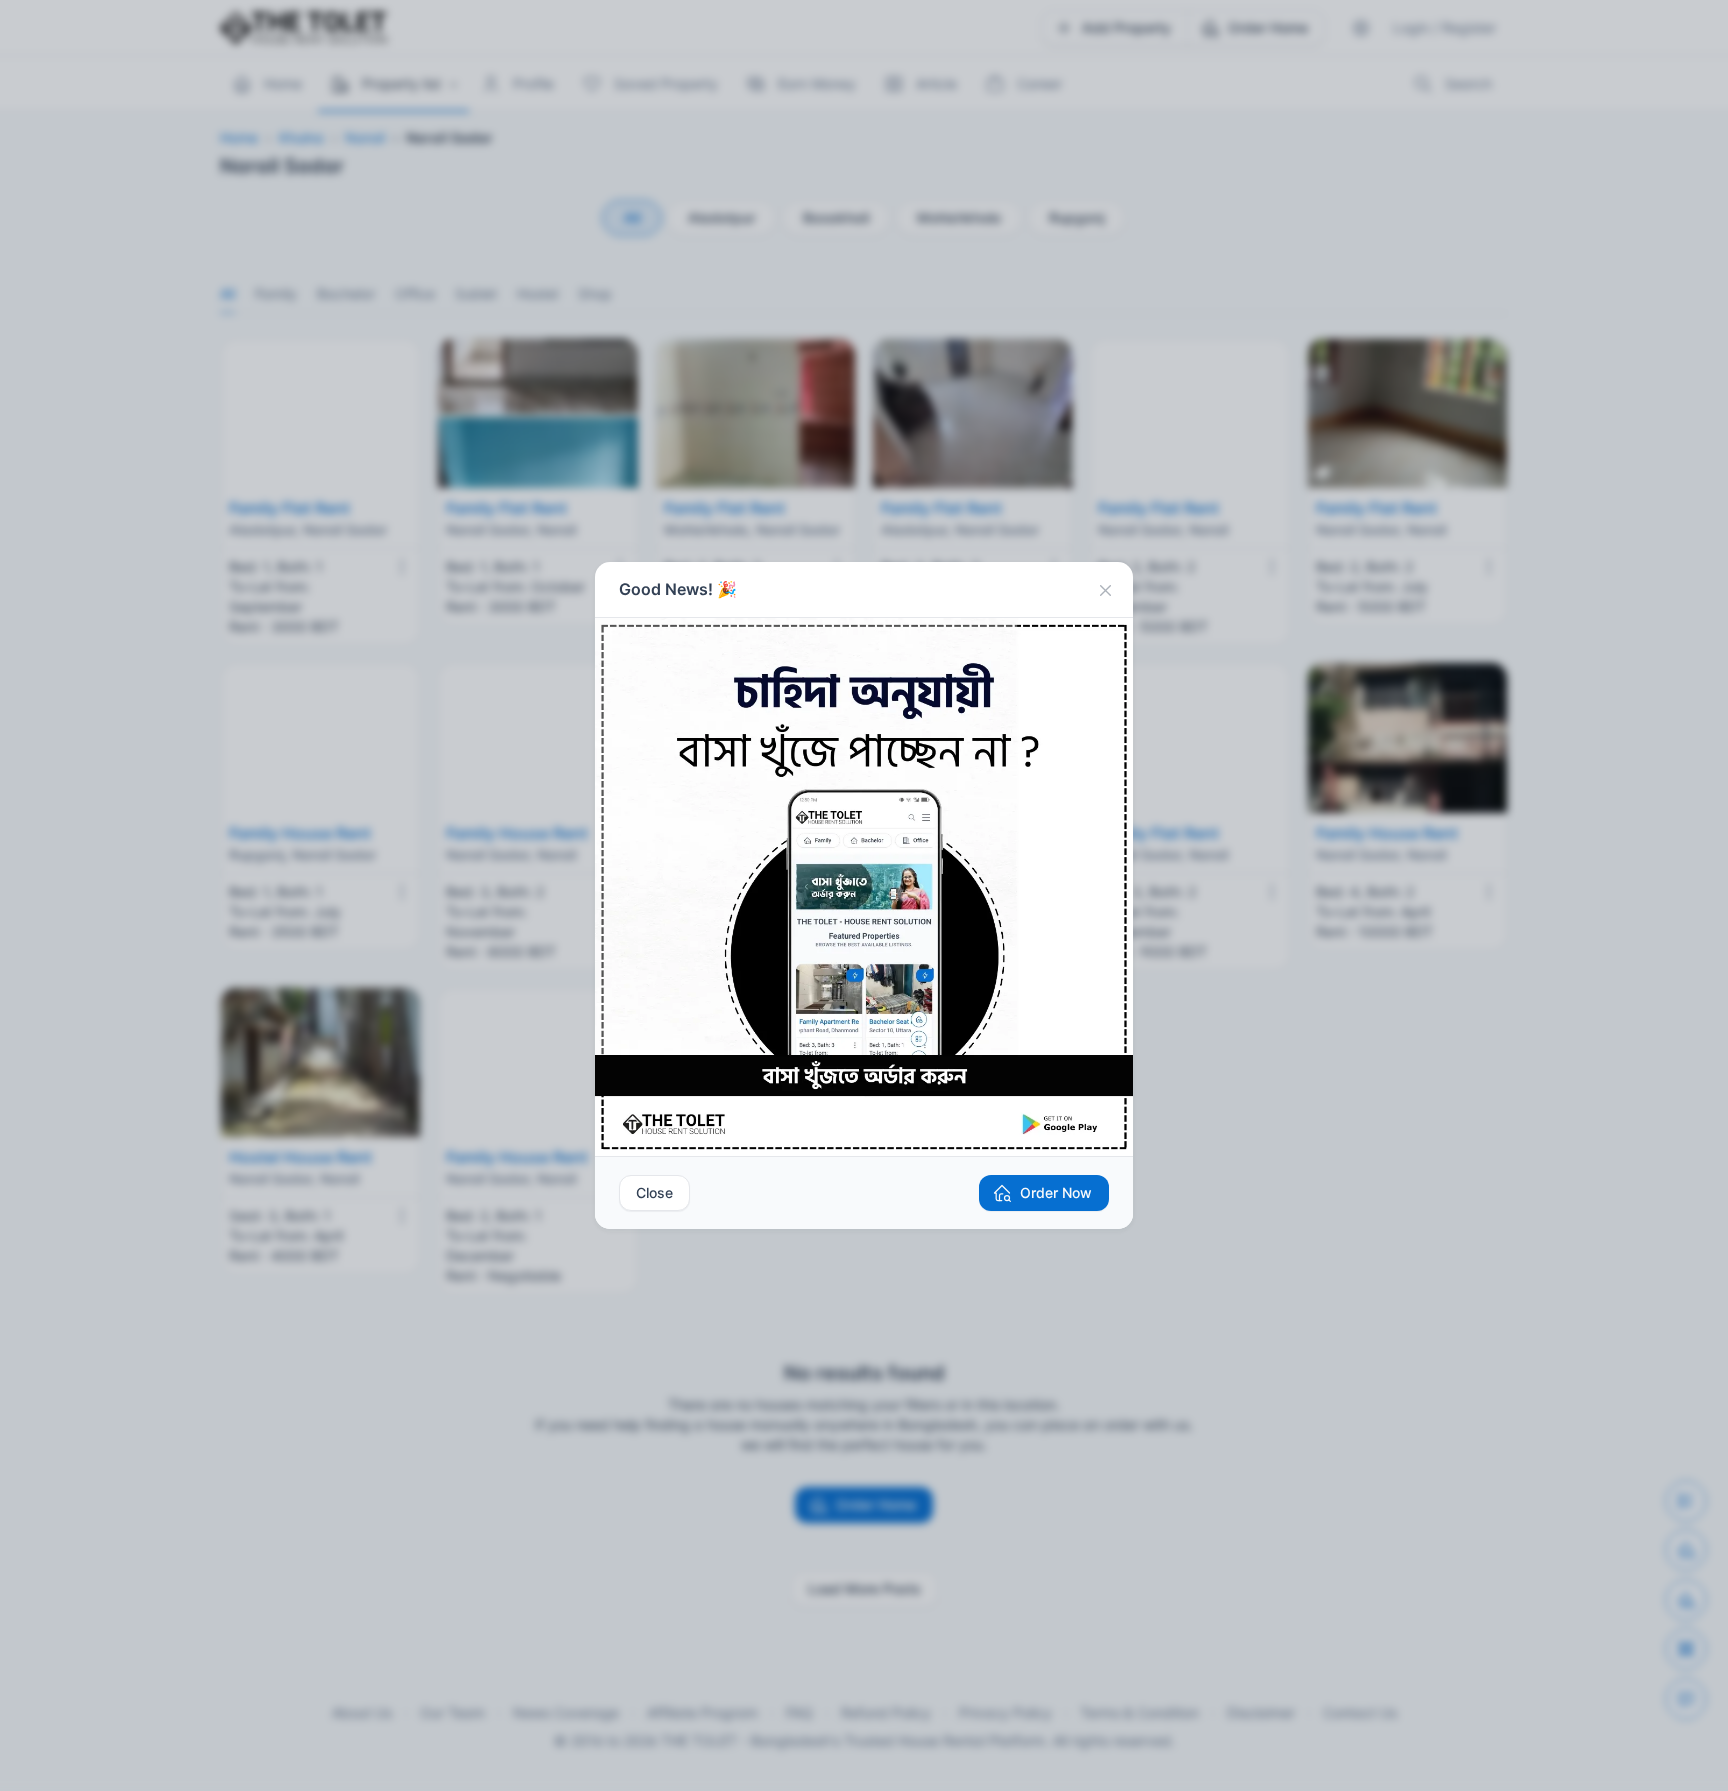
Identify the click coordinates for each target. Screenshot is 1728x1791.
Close (654, 1192)
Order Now (1056, 1192)
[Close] (1105, 590)
